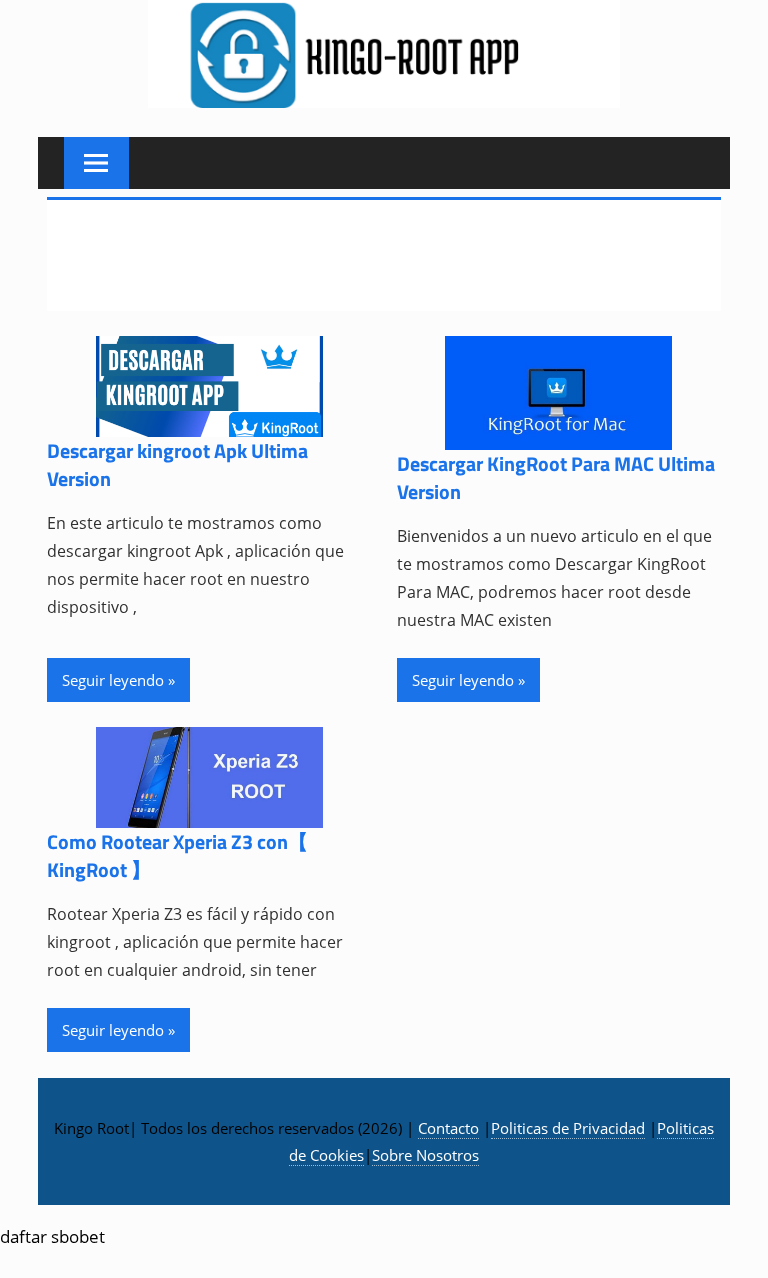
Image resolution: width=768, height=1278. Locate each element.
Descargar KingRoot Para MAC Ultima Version (556, 477)
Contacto (448, 1128)
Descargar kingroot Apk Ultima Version (177, 464)
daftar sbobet (52, 1236)
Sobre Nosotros (425, 1155)
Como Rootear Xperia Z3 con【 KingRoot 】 (177, 855)
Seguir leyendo (113, 680)
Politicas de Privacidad (568, 1128)
